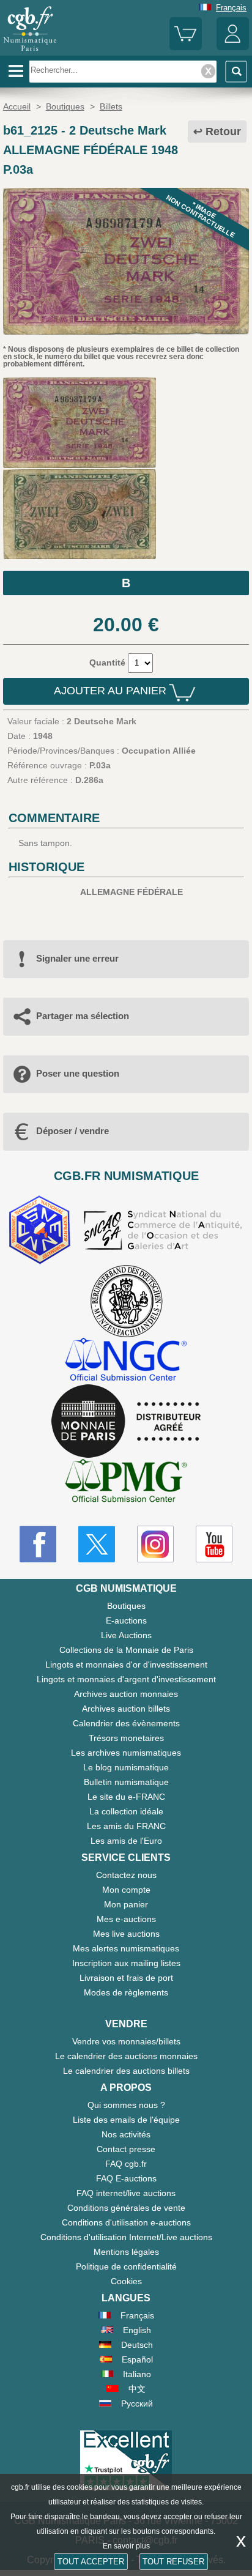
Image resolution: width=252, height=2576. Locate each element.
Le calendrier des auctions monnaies (126, 2056)
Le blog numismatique (126, 1767)
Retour (223, 132)
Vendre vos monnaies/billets (126, 2041)
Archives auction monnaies (126, 1694)
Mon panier (126, 1904)
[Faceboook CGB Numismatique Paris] (38, 1544)
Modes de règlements (126, 1992)
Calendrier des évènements (126, 1723)
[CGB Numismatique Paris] (30, 51)
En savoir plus (126, 2546)
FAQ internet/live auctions (126, 2193)
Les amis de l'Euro (126, 1841)
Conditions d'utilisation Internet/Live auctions (126, 2237)
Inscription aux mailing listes (126, 1963)
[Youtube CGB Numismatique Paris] (214, 1544)
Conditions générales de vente (126, 2208)
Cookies (126, 2281)
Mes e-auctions (126, 1919)
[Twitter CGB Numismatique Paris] (97, 1544)
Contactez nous (126, 1875)
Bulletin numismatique (126, 1782)
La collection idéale (126, 1811)
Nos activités (126, 2134)
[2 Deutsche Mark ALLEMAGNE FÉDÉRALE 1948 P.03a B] (126, 332)
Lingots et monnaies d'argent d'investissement (126, 1679)
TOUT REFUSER (173, 2562)
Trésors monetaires (126, 1738)
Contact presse (126, 2149)
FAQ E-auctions (126, 2178)
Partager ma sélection (83, 1016)
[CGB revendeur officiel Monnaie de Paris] (126, 1422)
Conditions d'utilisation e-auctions (126, 2222)
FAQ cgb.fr (126, 2164)
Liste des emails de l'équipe (126, 2120)
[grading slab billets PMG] (126, 1483)
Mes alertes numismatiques (126, 1948)
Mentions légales (126, 2252)
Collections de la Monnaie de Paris (126, 1650)
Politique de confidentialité (126, 2266)
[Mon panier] (186, 47)
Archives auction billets (126, 1709)
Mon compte (126, 1890)
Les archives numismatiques (126, 1753)
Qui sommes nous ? (126, 2105)
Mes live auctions (126, 1934)
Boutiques (126, 1606)
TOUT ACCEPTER (91, 2562)
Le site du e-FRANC (126, 1797)
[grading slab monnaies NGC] (126, 1361)
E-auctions (126, 1620)
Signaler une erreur (77, 958)
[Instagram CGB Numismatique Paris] (155, 1544)
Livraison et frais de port (126, 1978)
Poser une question (78, 1073)
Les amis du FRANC (126, 1826)
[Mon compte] (233, 47)
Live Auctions (126, 1635)
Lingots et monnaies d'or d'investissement (126, 1665)
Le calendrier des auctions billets (126, 2071)
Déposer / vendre (72, 1131)
